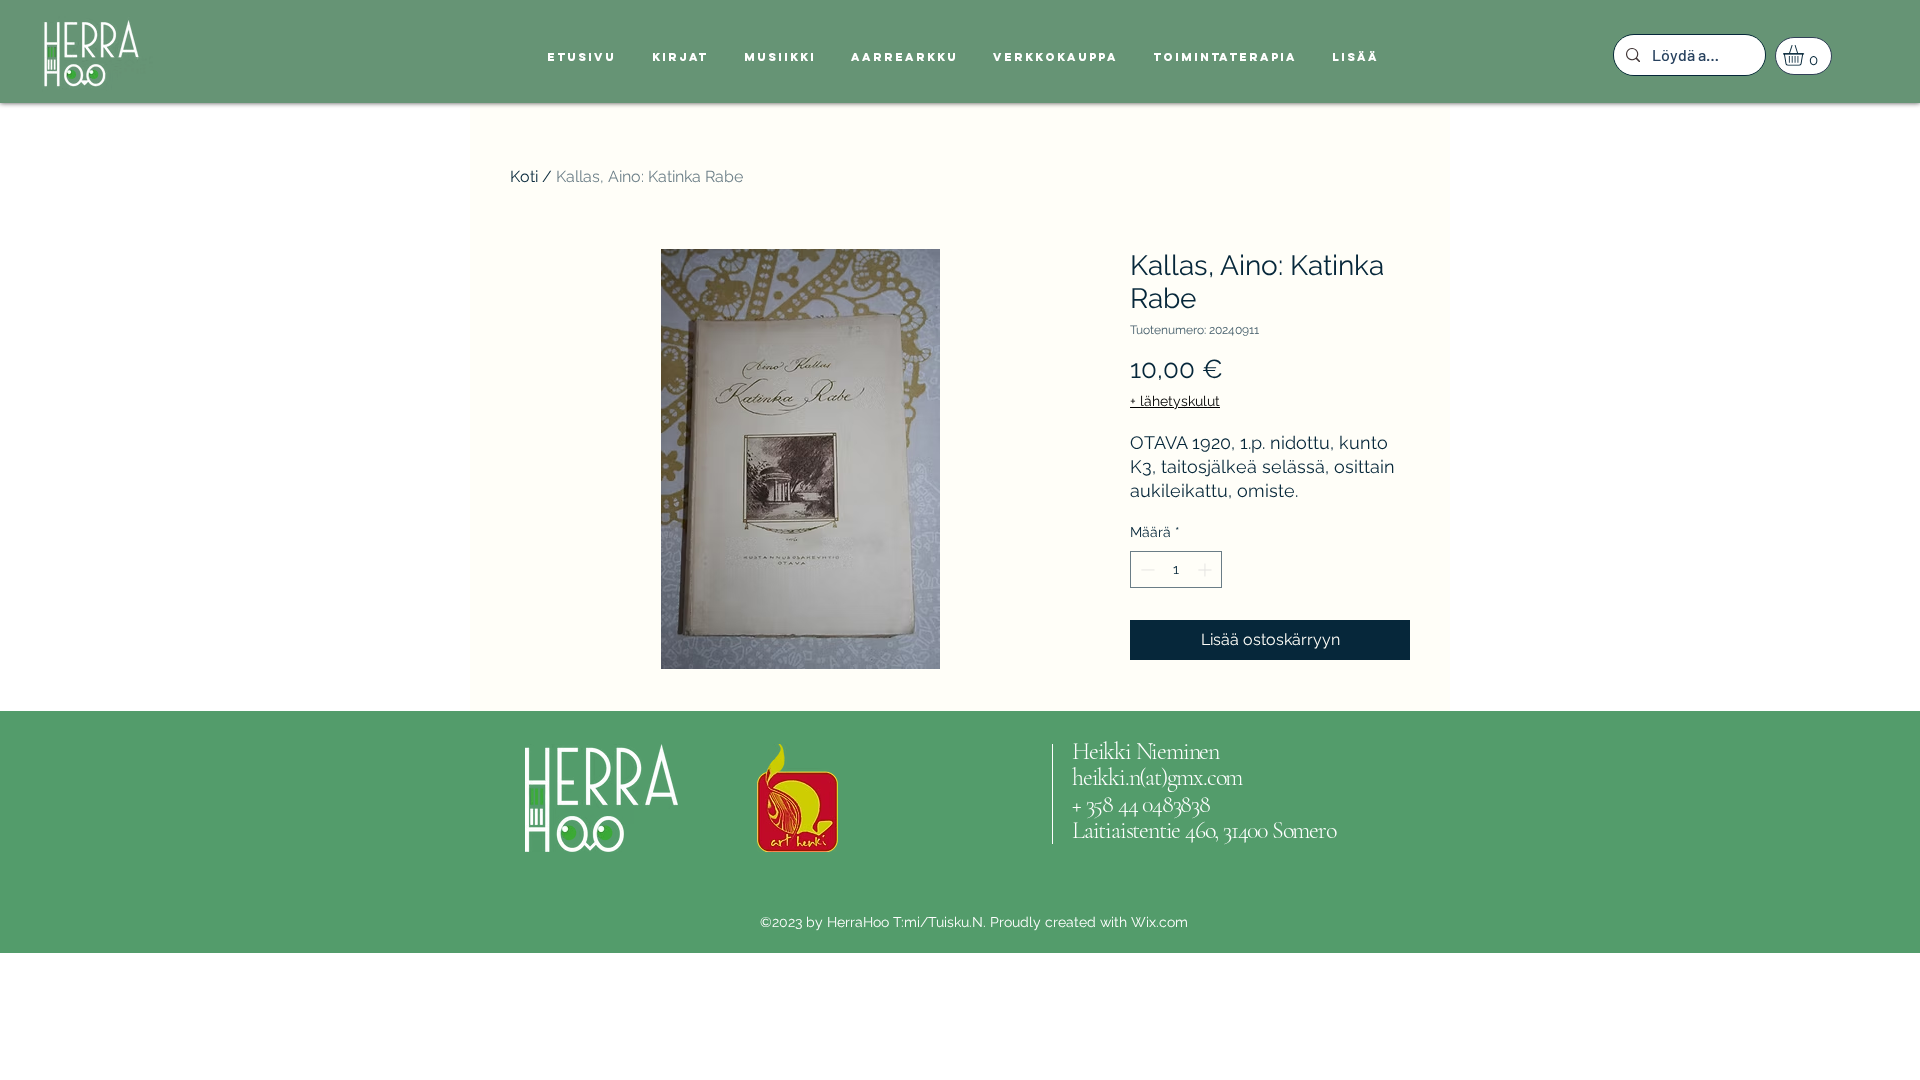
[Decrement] (1145, 569)
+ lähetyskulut (1175, 401)
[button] (1805, 55)
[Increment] (1206, 569)
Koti (524, 176)
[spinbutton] (1176, 569)
